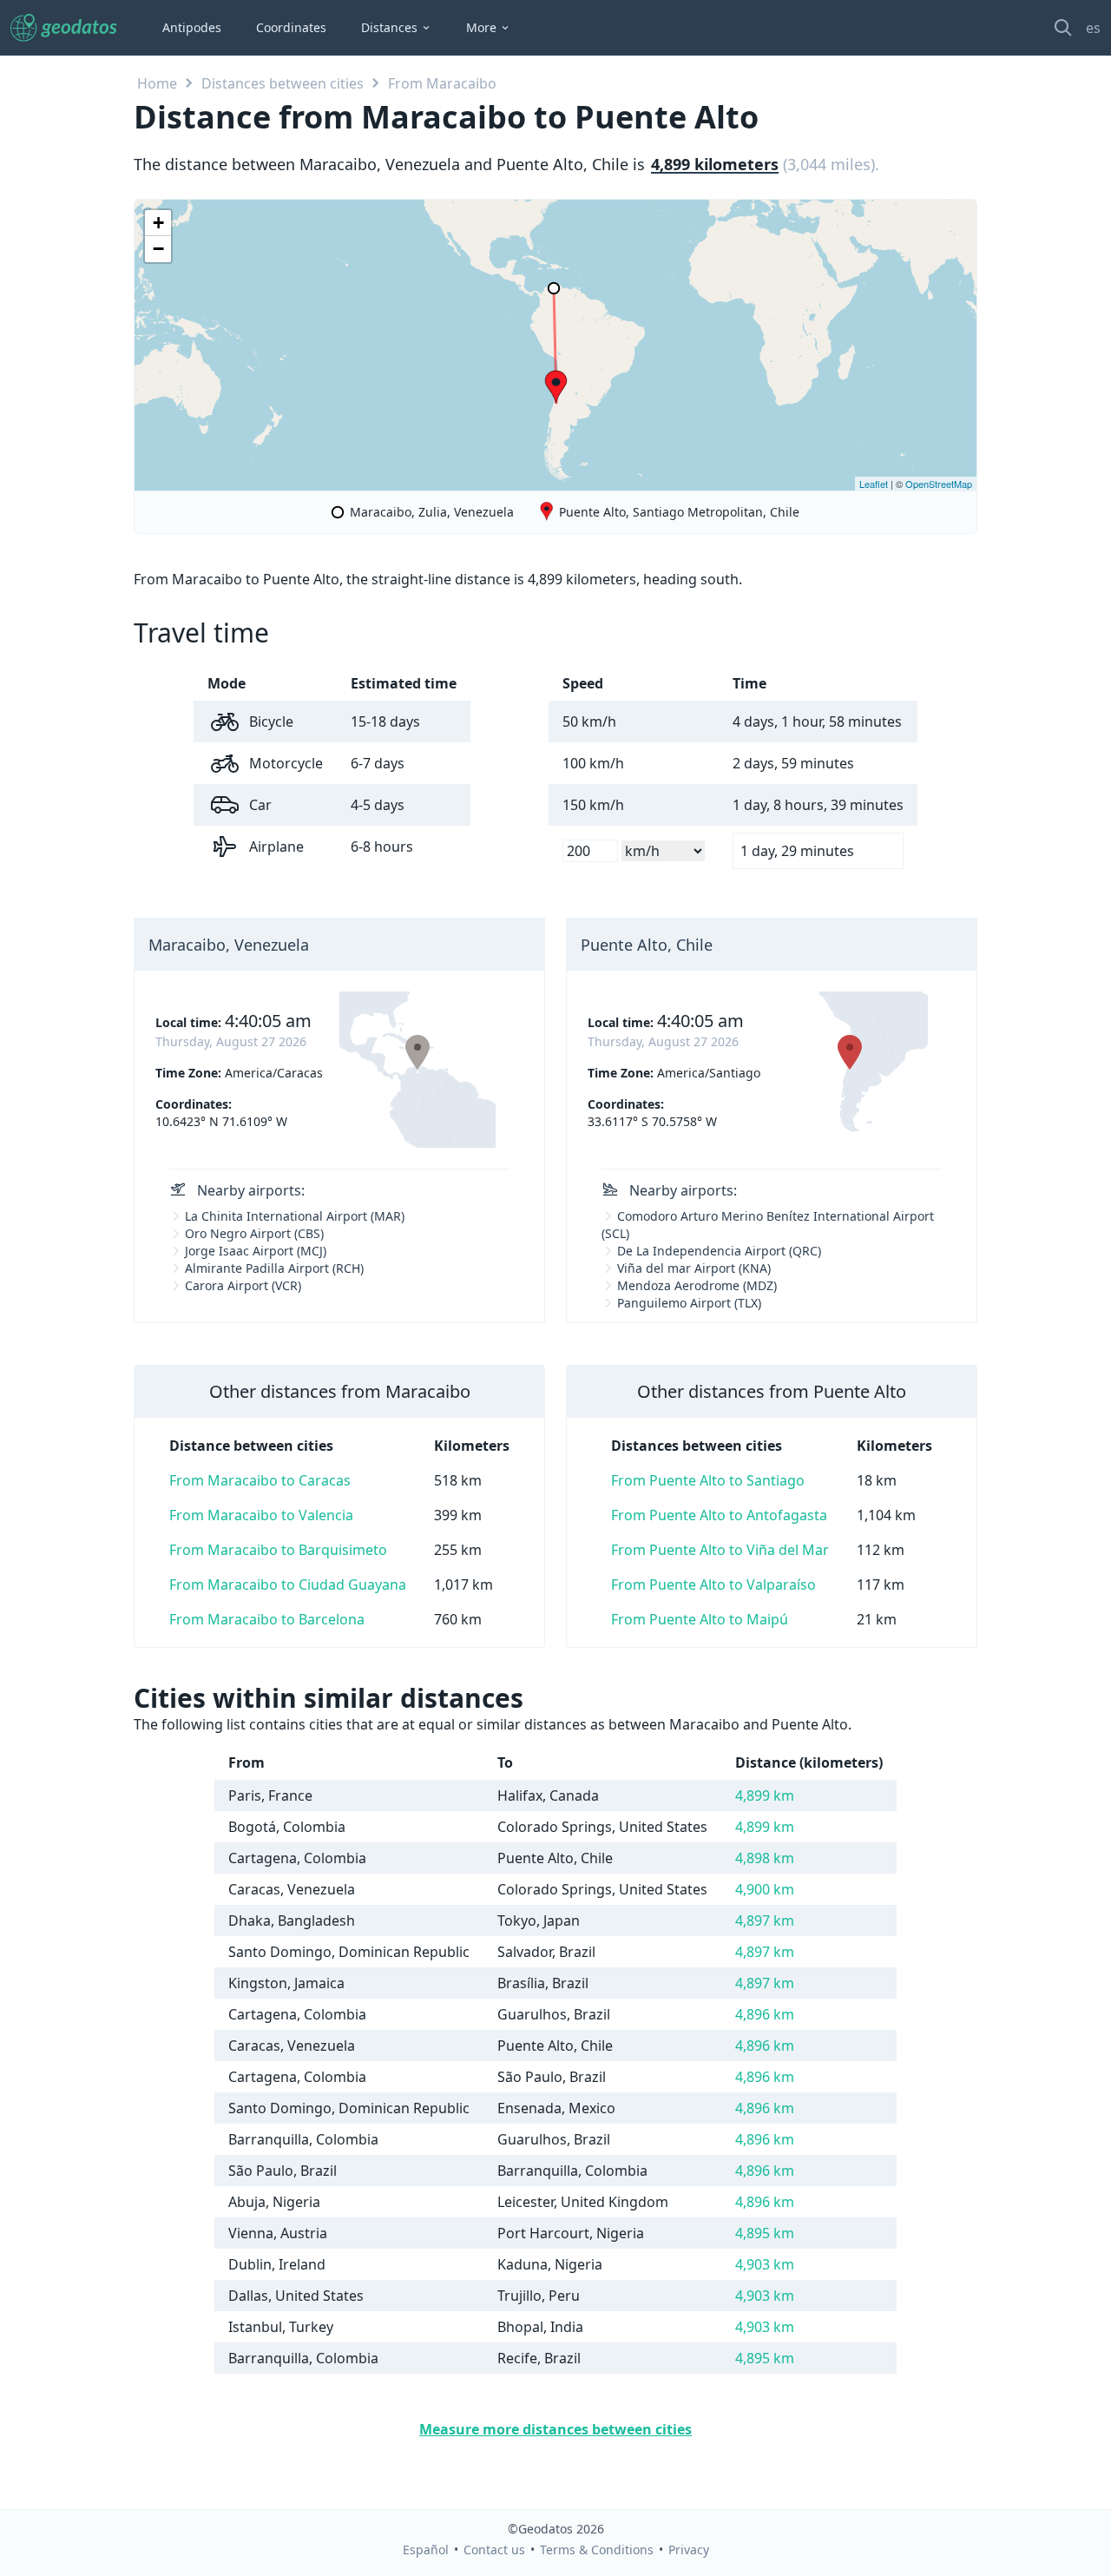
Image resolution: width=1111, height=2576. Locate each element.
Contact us (494, 2550)
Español (426, 2550)
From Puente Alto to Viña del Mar (720, 1550)
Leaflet (874, 484)
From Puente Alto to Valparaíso (713, 1584)
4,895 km (765, 2233)
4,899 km (765, 1795)
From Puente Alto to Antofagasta (719, 1515)
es (1093, 28)
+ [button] (158, 223)
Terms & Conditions (597, 2550)
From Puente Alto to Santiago (708, 1480)
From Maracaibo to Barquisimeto (278, 1550)
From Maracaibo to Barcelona (267, 1619)
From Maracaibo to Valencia (261, 1515)
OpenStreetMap (939, 484)
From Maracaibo (442, 83)
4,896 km (765, 2014)
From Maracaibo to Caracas (260, 1480)
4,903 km (765, 2264)
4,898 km (765, 1858)
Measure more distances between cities (555, 2429)
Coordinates (291, 27)
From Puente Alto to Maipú (700, 1619)
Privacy (689, 2550)
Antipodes (192, 27)
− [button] (158, 249)
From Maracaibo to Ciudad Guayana (288, 1584)
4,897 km (765, 1920)
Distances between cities (283, 83)
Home (157, 83)
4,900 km (765, 1889)
